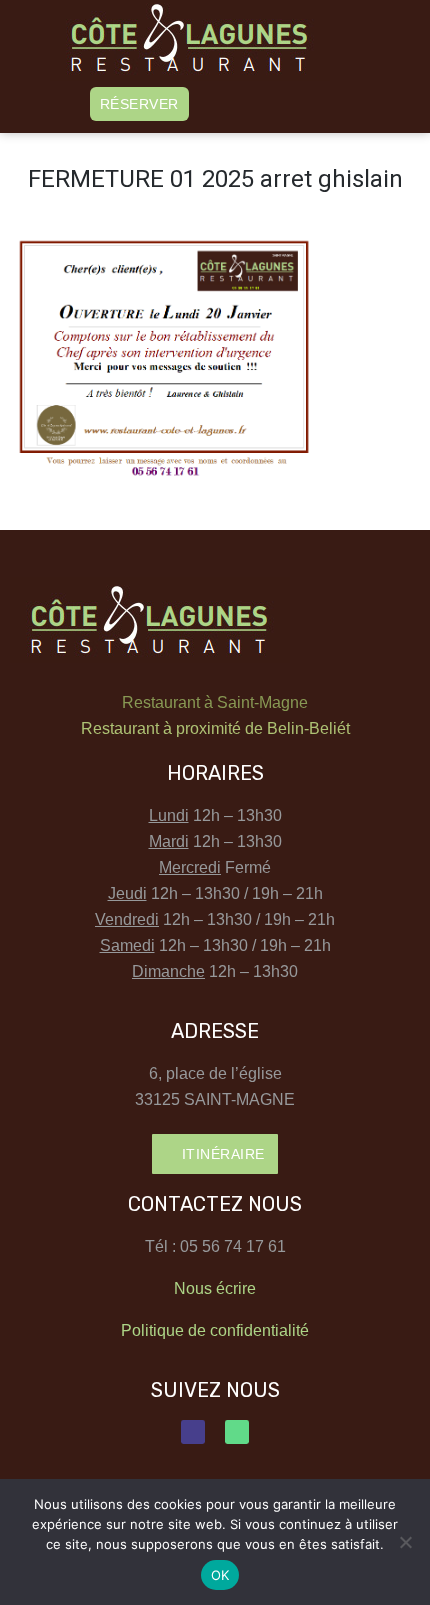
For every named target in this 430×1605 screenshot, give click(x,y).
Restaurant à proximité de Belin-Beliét (215, 728)
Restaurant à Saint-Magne (215, 702)
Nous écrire (215, 1288)
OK (220, 1575)
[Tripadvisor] (237, 1432)
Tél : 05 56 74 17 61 (215, 1246)
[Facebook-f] (193, 1432)
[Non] (405, 1542)
